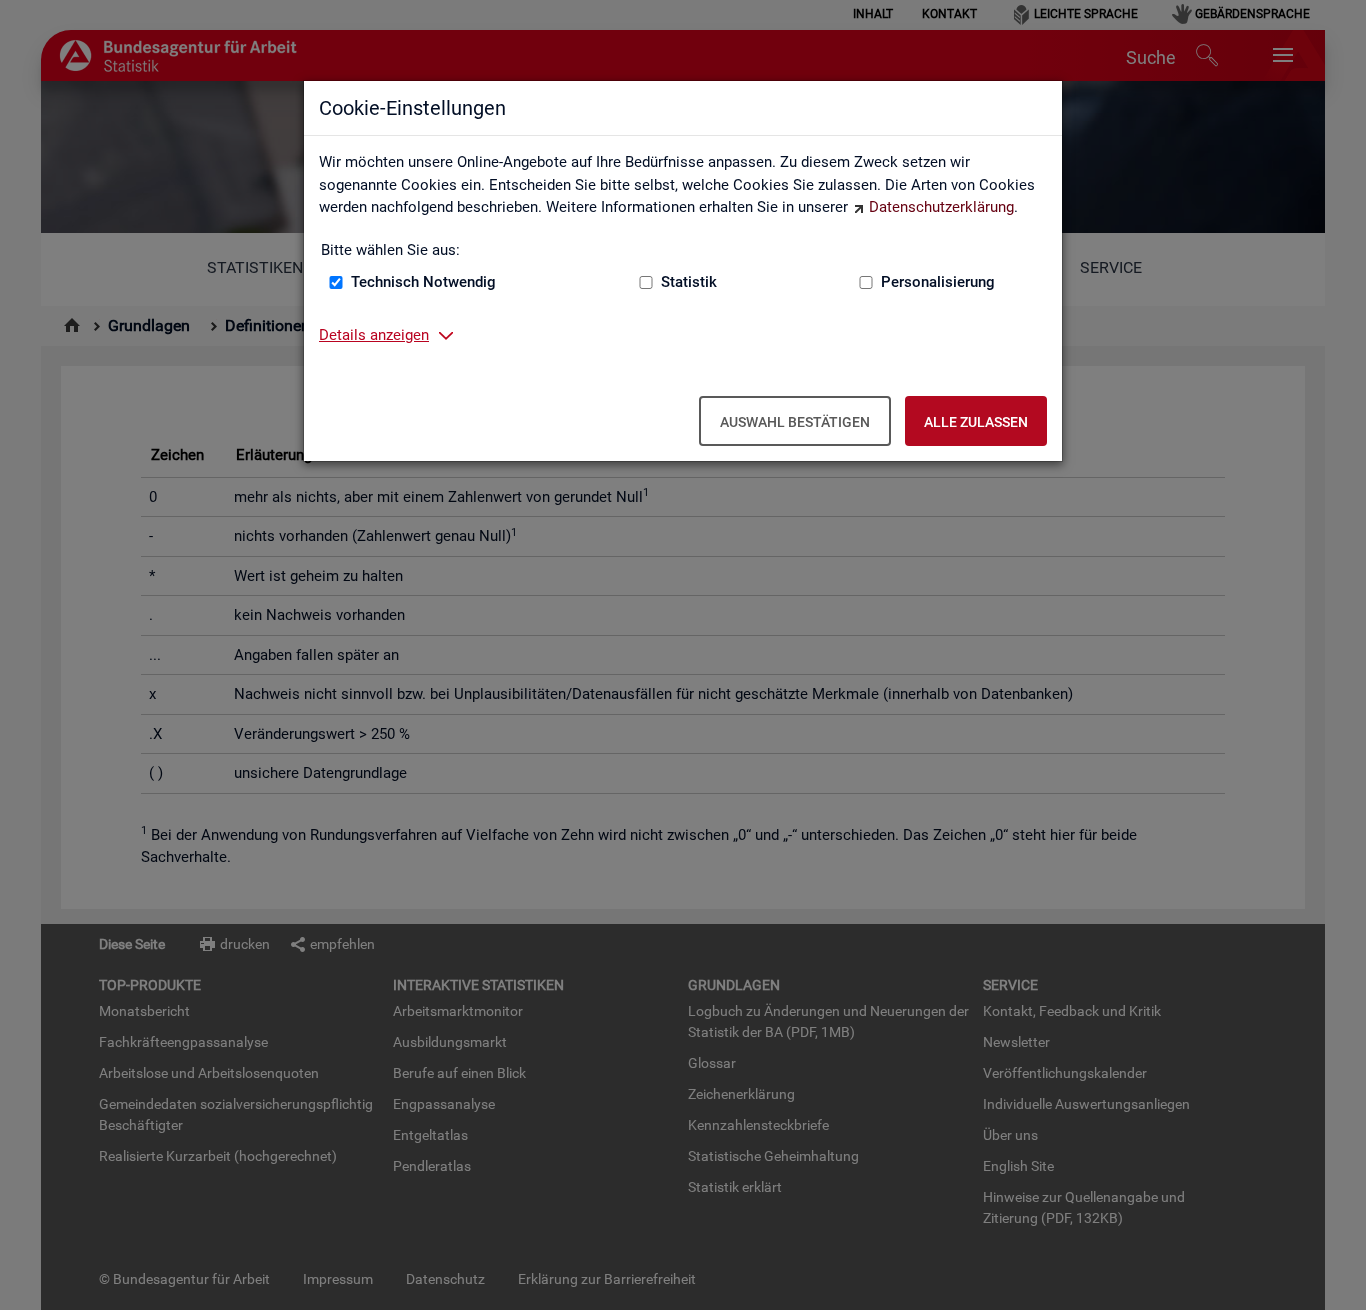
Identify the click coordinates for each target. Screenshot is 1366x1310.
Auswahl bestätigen (795, 422)
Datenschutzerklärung (941, 207)
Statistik (689, 282)
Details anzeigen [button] (374, 335)
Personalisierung (938, 282)
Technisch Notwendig (423, 282)
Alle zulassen (976, 422)
